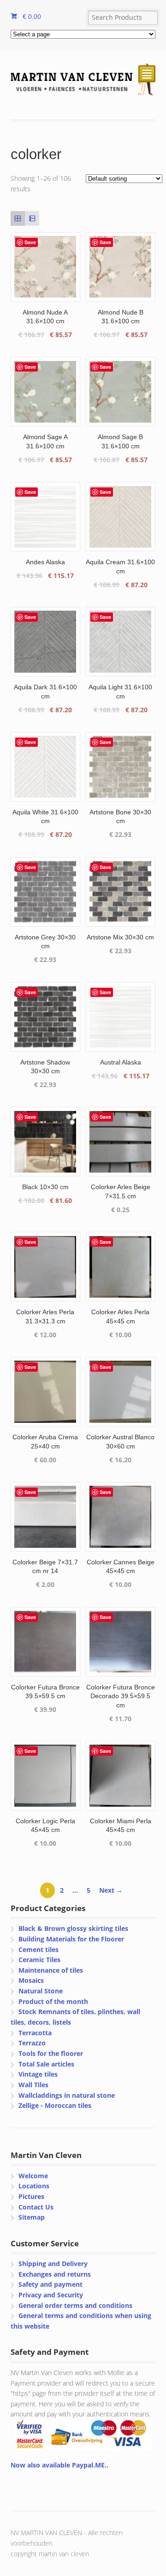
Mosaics (31, 1980)
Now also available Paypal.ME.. (59, 2465)
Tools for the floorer (51, 2053)
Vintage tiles (38, 2074)
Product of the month (53, 2001)
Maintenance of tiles (51, 1970)
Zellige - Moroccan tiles (55, 2105)
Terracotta (35, 2033)
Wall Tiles (33, 2085)
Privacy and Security (51, 2295)
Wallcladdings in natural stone (67, 2095)
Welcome (33, 2176)
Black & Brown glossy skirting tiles (73, 1928)
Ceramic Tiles (39, 1960)
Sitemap (32, 2217)
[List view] (32, 218)
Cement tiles (39, 1949)
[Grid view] (18, 218)
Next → (111, 1890)
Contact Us (36, 2207)
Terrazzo (32, 2043)
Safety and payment (50, 2284)
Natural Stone (41, 1991)
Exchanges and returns (55, 2274)
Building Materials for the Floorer (71, 1939)
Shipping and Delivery (53, 2264)
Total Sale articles (46, 2064)
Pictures (31, 2196)
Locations (34, 2186)
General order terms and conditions (75, 2305)
